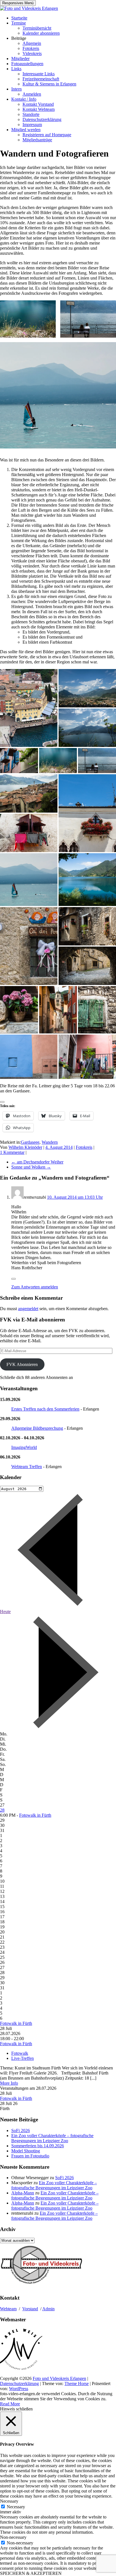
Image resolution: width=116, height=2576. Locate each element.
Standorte (31, 114)
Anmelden (32, 94)
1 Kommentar (12, 1152)
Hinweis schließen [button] (16, 2409)
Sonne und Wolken (31, 1167)
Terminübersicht (37, 28)
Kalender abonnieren (41, 33)
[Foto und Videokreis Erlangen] (29, 8)
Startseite (19, 18)
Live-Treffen (23, 2058)
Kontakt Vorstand (38, 104)
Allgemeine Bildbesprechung (37, 1428)
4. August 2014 (59, 1147)
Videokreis (32, 53)
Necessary (16, 2507)
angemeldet (28, 1309)
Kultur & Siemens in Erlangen (49, 84)
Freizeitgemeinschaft (41, 79)
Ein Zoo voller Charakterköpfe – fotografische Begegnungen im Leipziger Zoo (52, 2138)
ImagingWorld (24, 1447)
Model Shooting (26, 2151)
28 (2, 1810)
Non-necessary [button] (13, 2537)
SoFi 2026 (21, 2130)
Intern (16, 89)
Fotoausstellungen (27, 64)
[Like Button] (2, 1102)
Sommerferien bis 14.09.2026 (38, 2146)
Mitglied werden (26, 130)
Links (16, 69)
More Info (9, 2083)
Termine (19, 23)
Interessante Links (39, 74)
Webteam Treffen (27, 1467)
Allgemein (32, 43)
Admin (48, 2309)
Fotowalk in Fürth (35, 1815)
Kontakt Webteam (39, 109)
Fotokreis (31, 48)
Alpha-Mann (23, 2193)
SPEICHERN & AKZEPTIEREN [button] (31, 2573)
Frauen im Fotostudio (30, 2156)
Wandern (50, 1142)
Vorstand (30, 2309)
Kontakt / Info (24, 99)
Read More (10, 2404)
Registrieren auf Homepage (47, 135)
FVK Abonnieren (22, 1364)
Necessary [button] (9, 2501)
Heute (5, 1612)
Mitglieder (20, 59)
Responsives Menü (18, 3)
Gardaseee (30, 1142)
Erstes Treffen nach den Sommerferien (45, 1409)
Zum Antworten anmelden (35, 1287)
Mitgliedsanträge (37, 140)
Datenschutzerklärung (42, 119)
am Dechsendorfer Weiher (37, 1162)
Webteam (8, 2309)
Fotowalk (20, 2053)
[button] (28, 319)
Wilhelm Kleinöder (25, 1147)
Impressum (32, 125)
